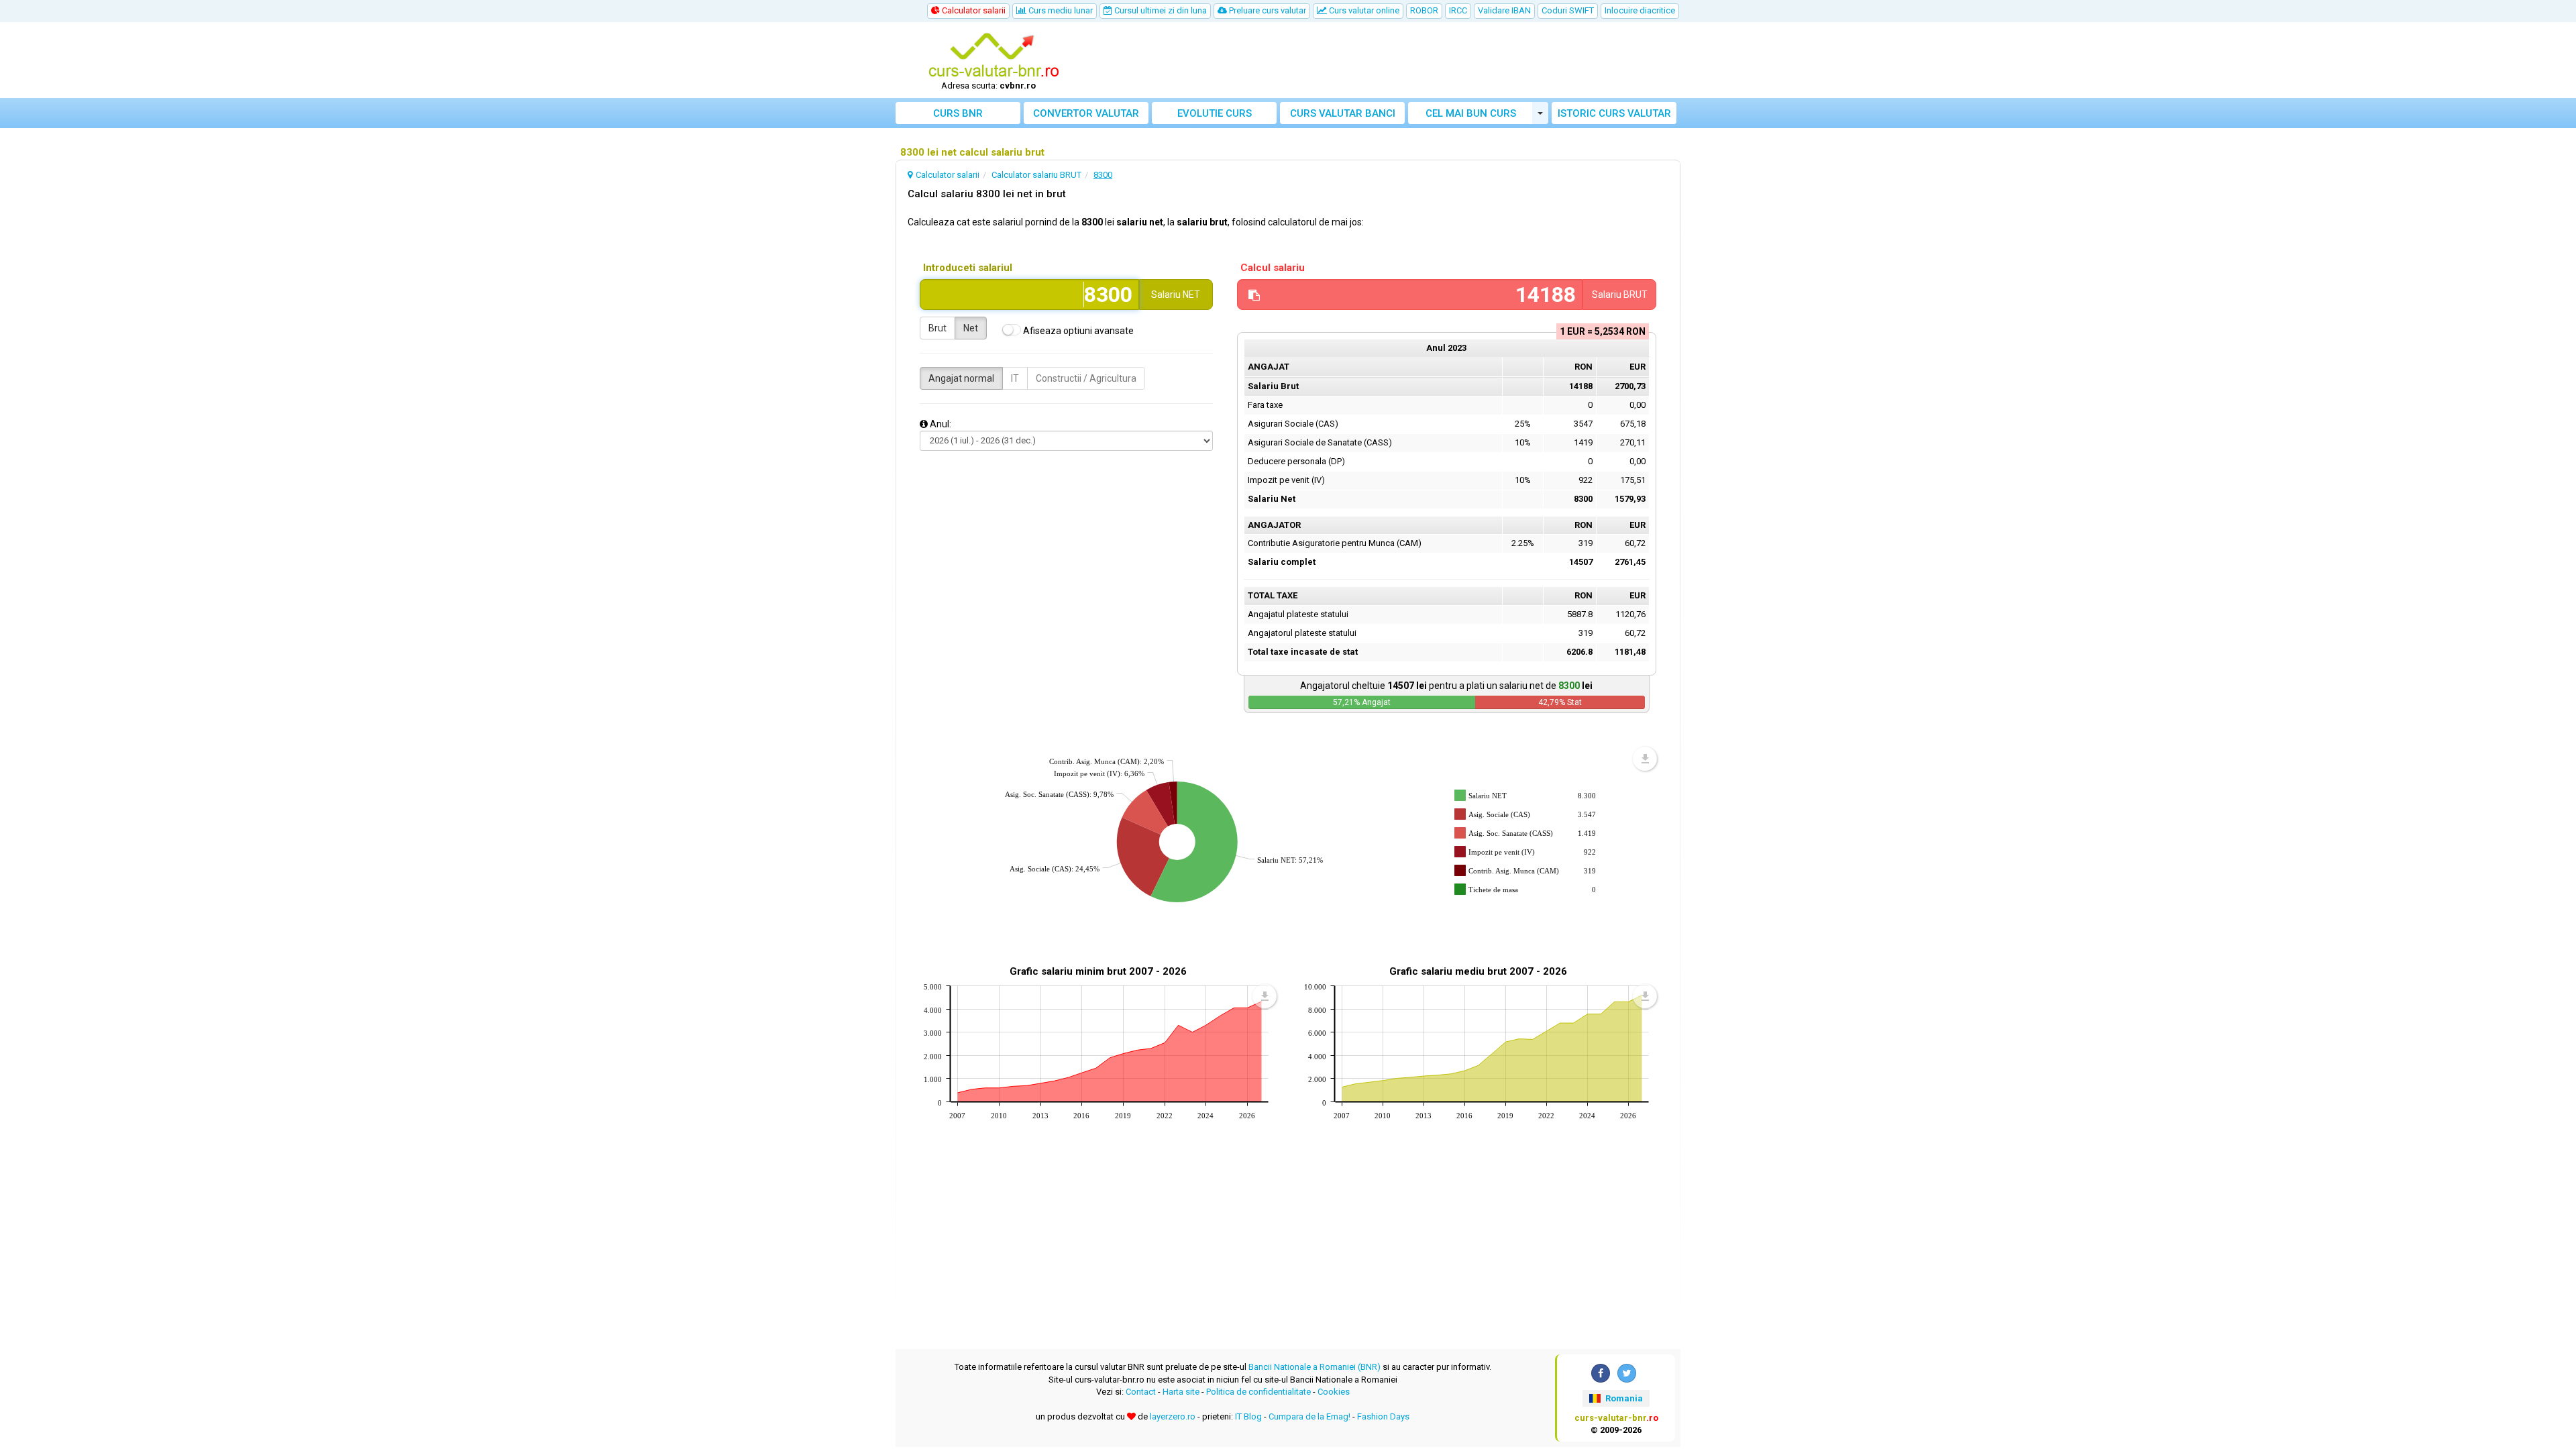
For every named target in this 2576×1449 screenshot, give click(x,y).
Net (971, 328)
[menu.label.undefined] (1645, 759)
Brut (937, 328)
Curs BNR (958, 113)
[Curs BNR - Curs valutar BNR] (994, 56)
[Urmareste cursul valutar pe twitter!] (1627, 1373)
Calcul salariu (1273, 268)
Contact (1141, 1392)
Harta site (1181, 1392)
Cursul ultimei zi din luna (1160, 10)
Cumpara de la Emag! (1309, 1416)
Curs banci (1343, 113)
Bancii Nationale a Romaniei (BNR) (1314, 1367)
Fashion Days (1383, 1416)
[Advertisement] (1387, 60)
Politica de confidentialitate (1258, 1392)
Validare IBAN (1504, 10)
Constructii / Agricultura (1086, 378)
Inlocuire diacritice (1640, 10)
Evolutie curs (1215, 113)
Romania (1623, 1398)
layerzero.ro (1173, 1416)
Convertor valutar (1086, 113)
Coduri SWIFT (1568, 10)
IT (1015, 378)
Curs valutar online (1363, 10)
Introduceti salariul (968, 268)
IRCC (1458, 10)
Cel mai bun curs (1471, 113)
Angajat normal (961, 378)
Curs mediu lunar (1060, 10)
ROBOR (1424, 10)
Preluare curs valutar (1267, 10)
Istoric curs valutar (1614, 113)
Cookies (1334, 1392)
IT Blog (1248, 1416)
